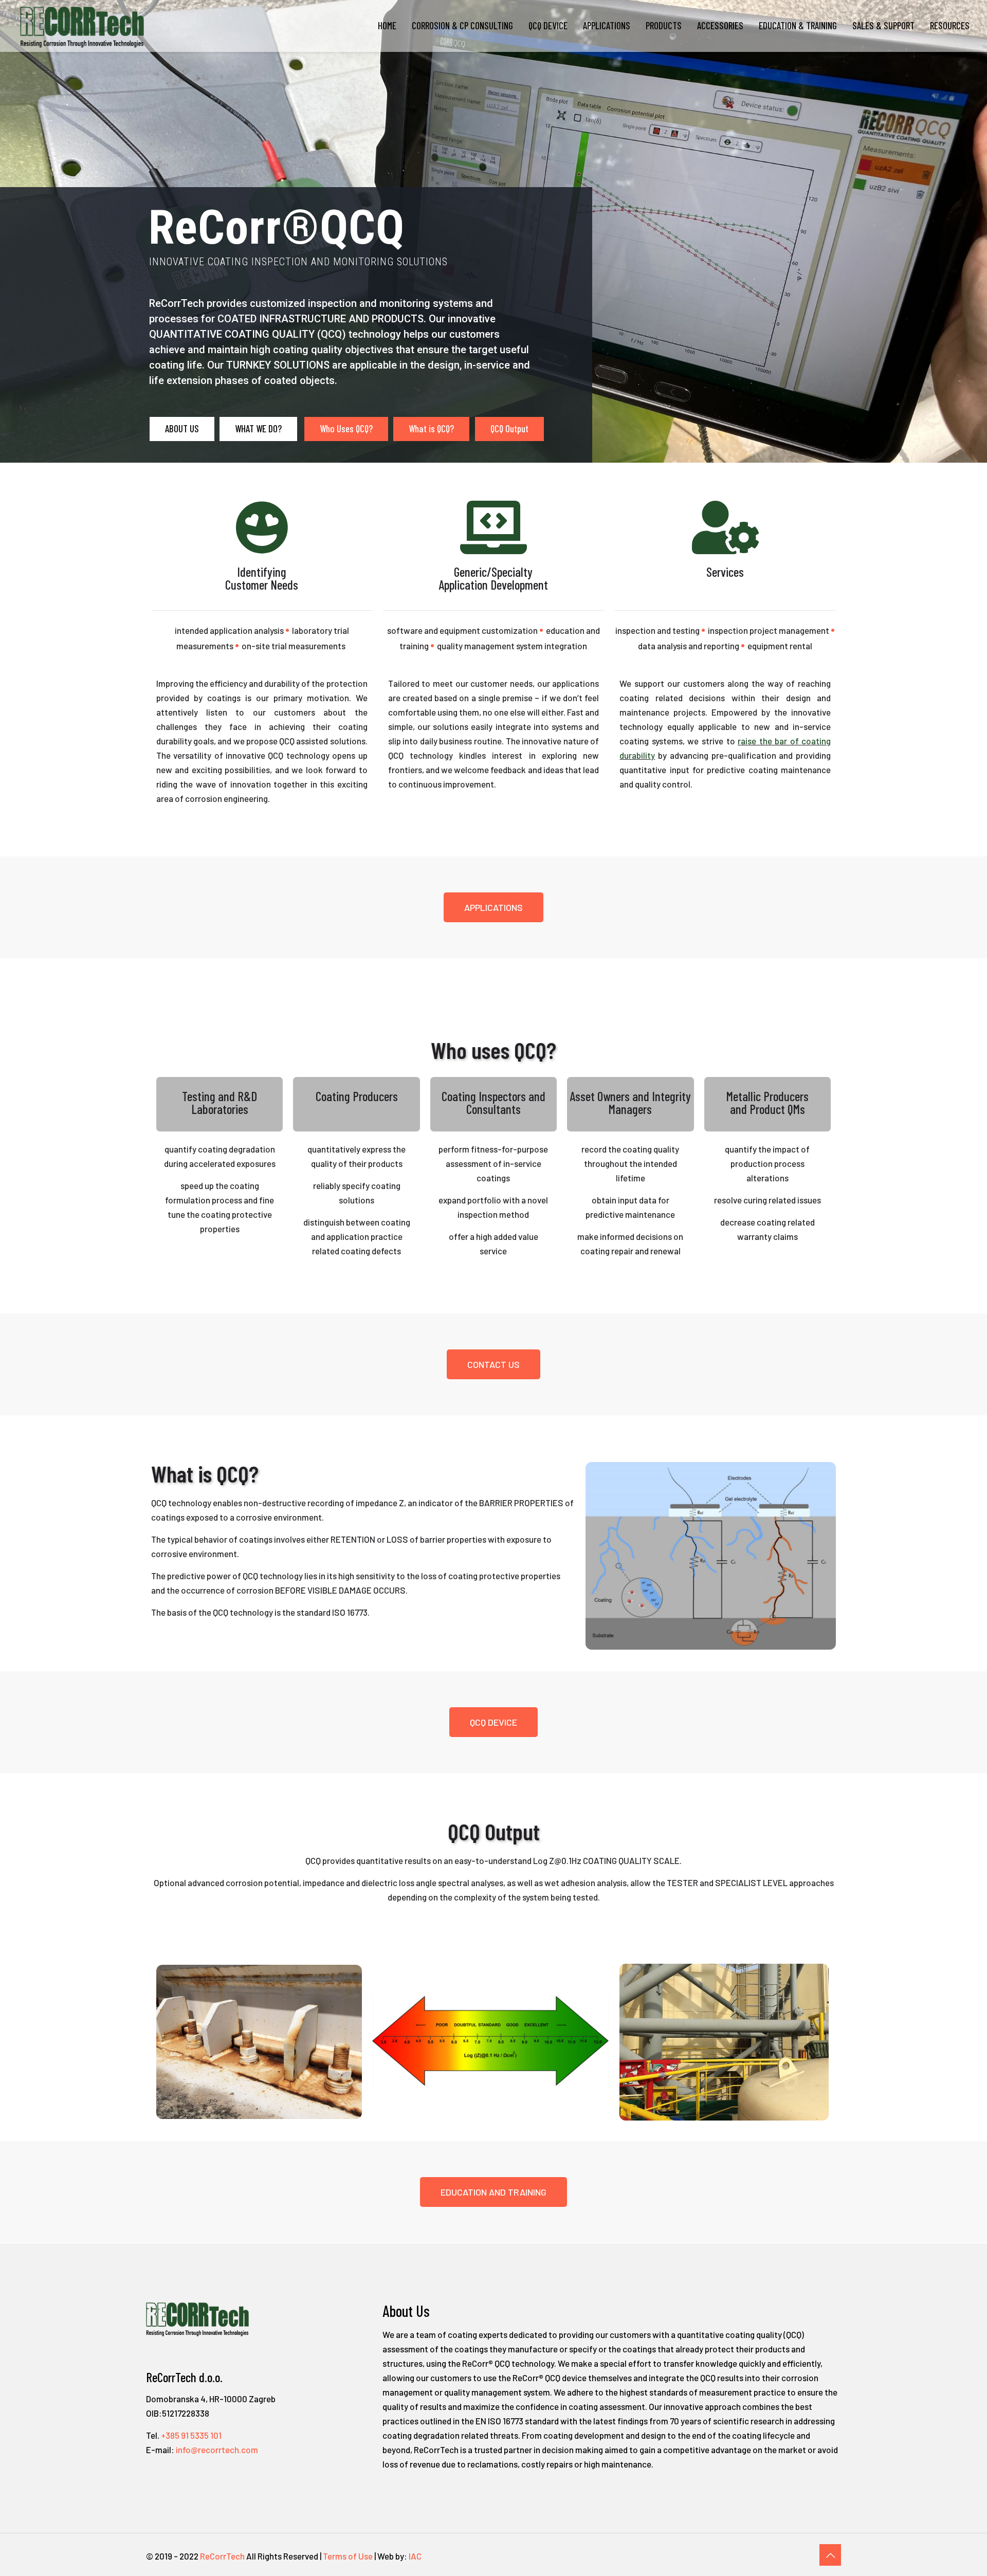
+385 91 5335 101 (191, 2435)
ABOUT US (182, 428)
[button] (493, 907)
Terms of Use (348, 2556)
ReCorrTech (222, 2556)
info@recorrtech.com (217, 2450)
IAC (415, 2556)
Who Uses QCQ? (346, 428)
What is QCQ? (431, 428)
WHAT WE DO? (258, 428)
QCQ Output (509, 428)
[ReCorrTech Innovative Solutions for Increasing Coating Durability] (82, 26)
